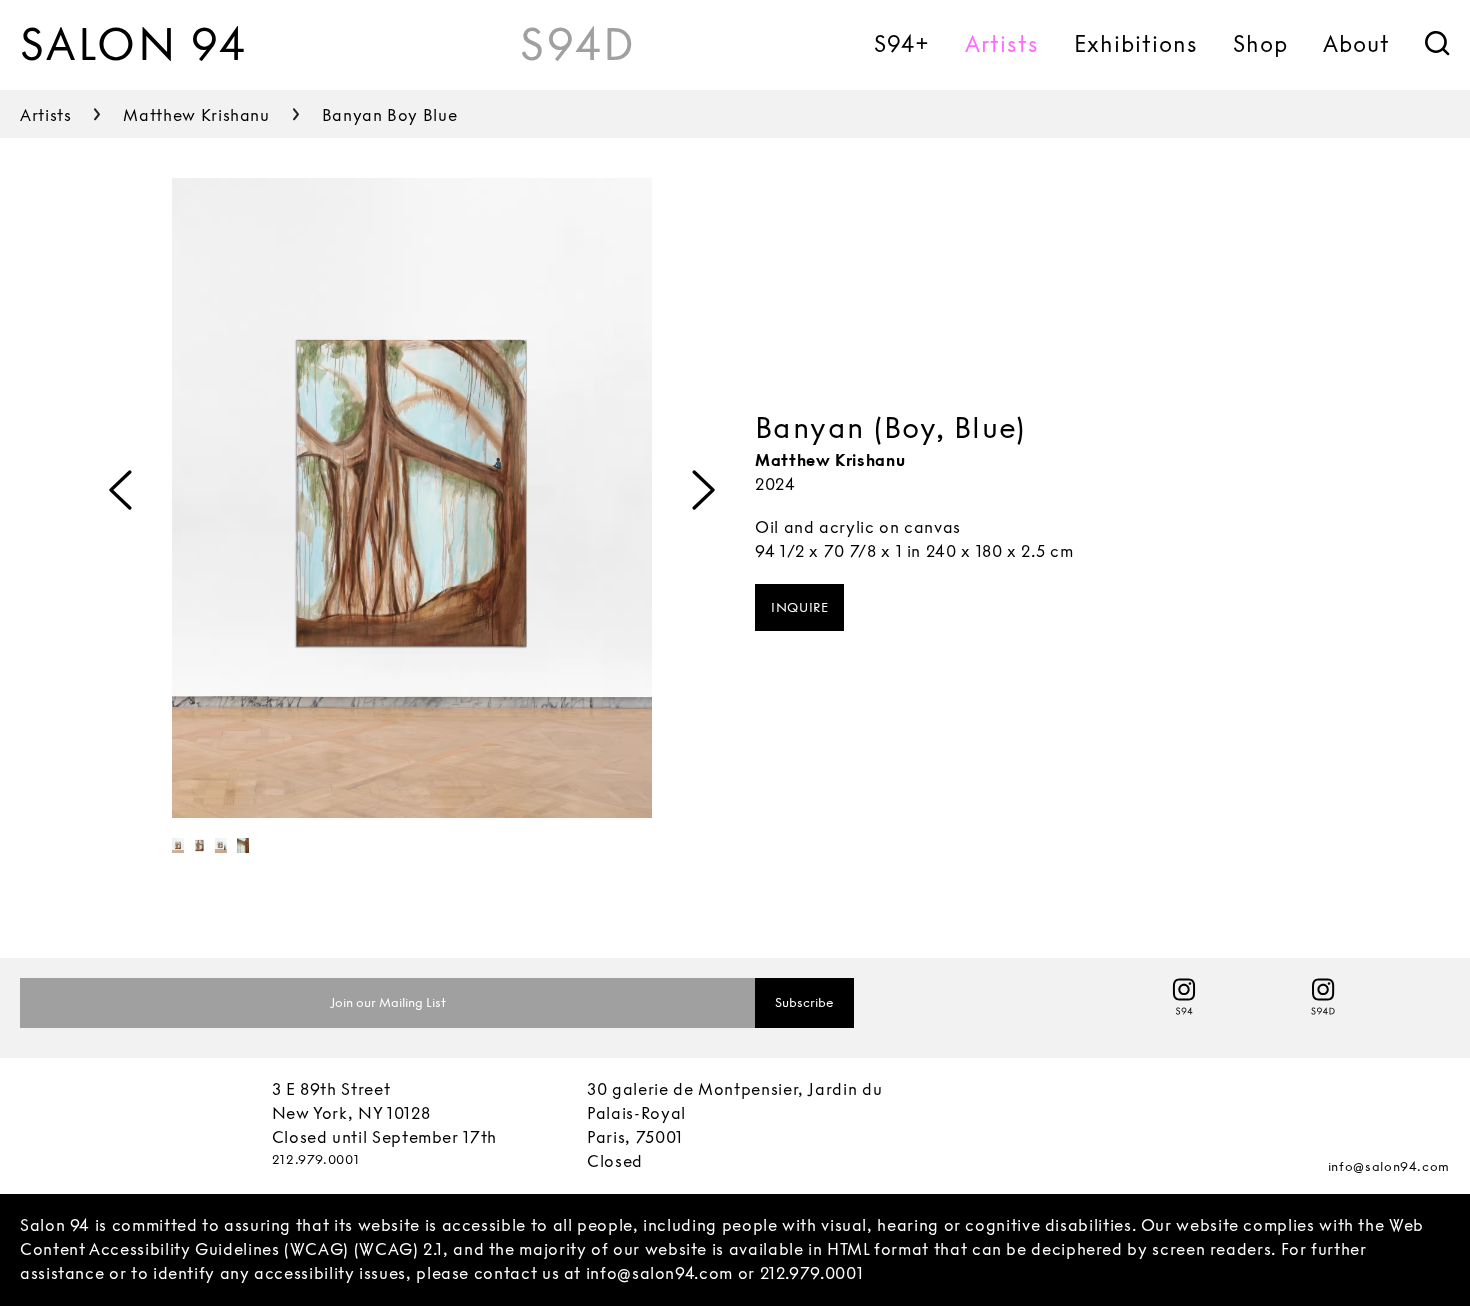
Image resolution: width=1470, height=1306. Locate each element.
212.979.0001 (316, 1159)
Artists (1002, 44)
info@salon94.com (1389, 1166)
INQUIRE (799, 607)
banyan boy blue (390, 115)
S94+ (902, 44)
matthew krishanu (196, 115)
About (1356, 44)
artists (45, 115)
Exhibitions (1136, 44)
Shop (1260, 44)
